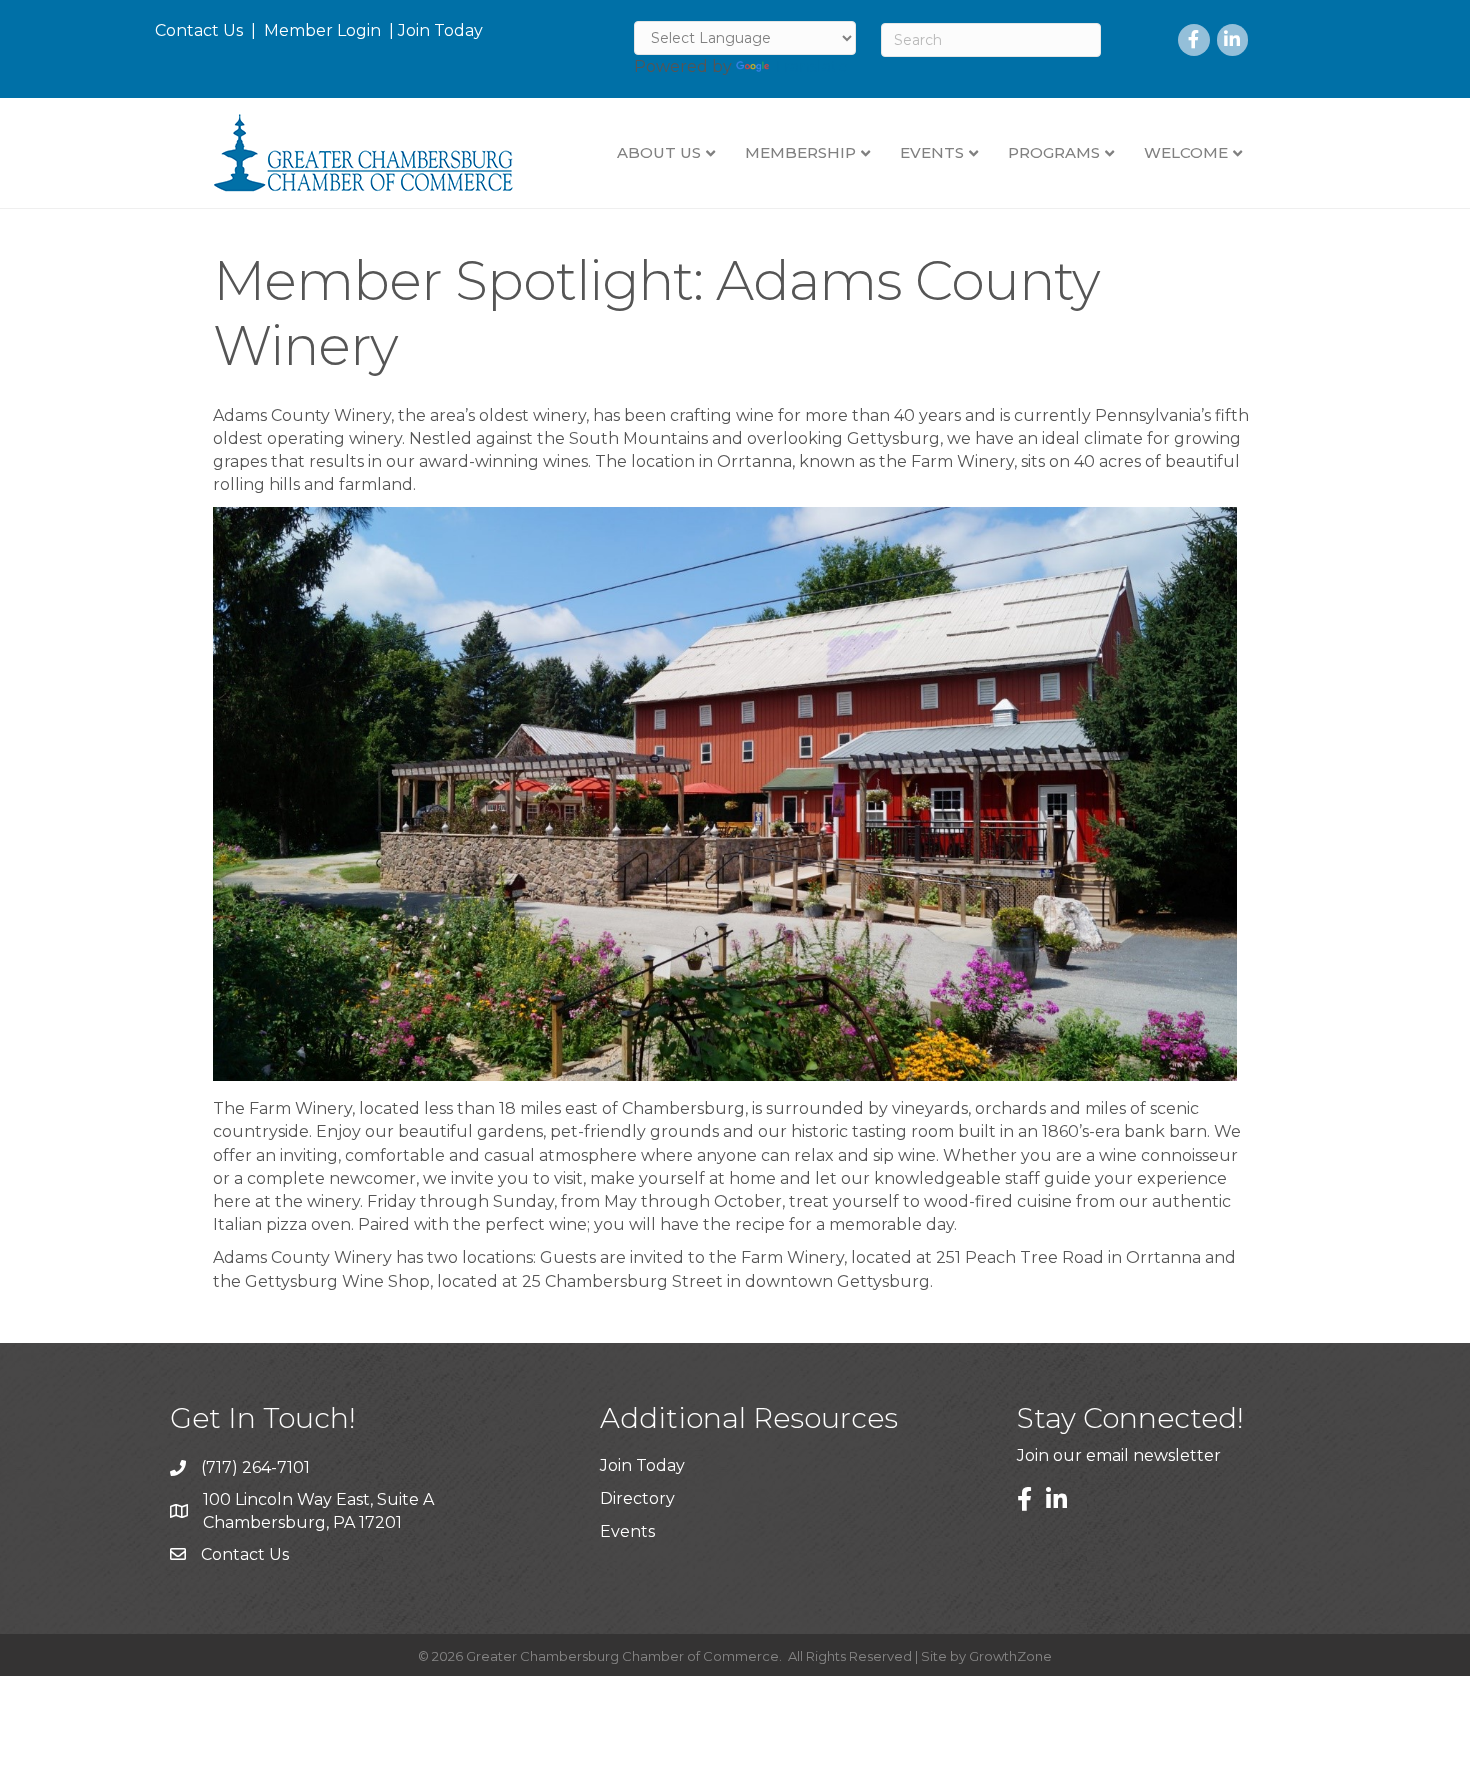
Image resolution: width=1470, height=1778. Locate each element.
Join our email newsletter (1119, 1455)
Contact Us (199, 30)
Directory (637, 1498)
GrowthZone (1010, 1656)
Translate (810, 66)
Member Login (322, 30)
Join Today (440, 30)
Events (627, 1531)
